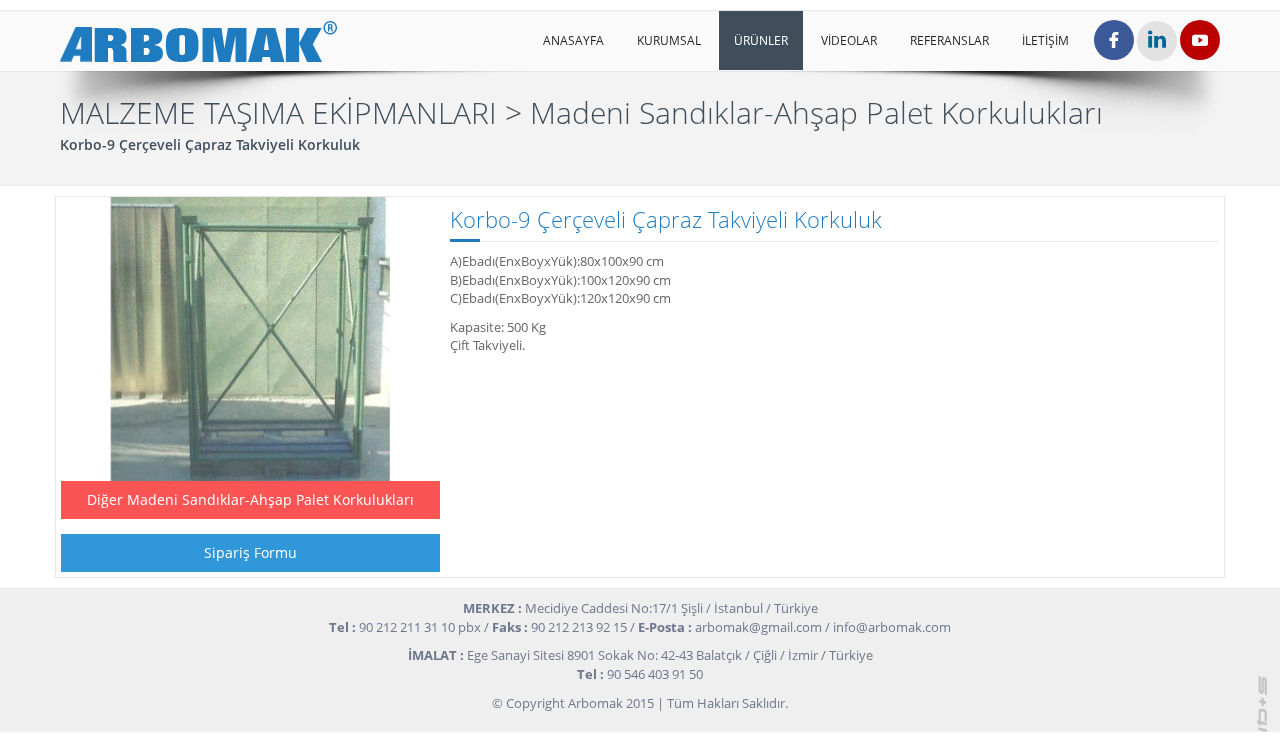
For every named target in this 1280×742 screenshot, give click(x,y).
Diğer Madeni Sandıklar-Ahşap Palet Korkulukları (250, 499)
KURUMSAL (669, 40)
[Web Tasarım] (1262, 702)
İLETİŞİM (1045, 40)
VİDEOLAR (849, 40)
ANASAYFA (573, 40)
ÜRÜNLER (761, 40)
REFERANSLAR (949, 40)
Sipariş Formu (250, 552)
